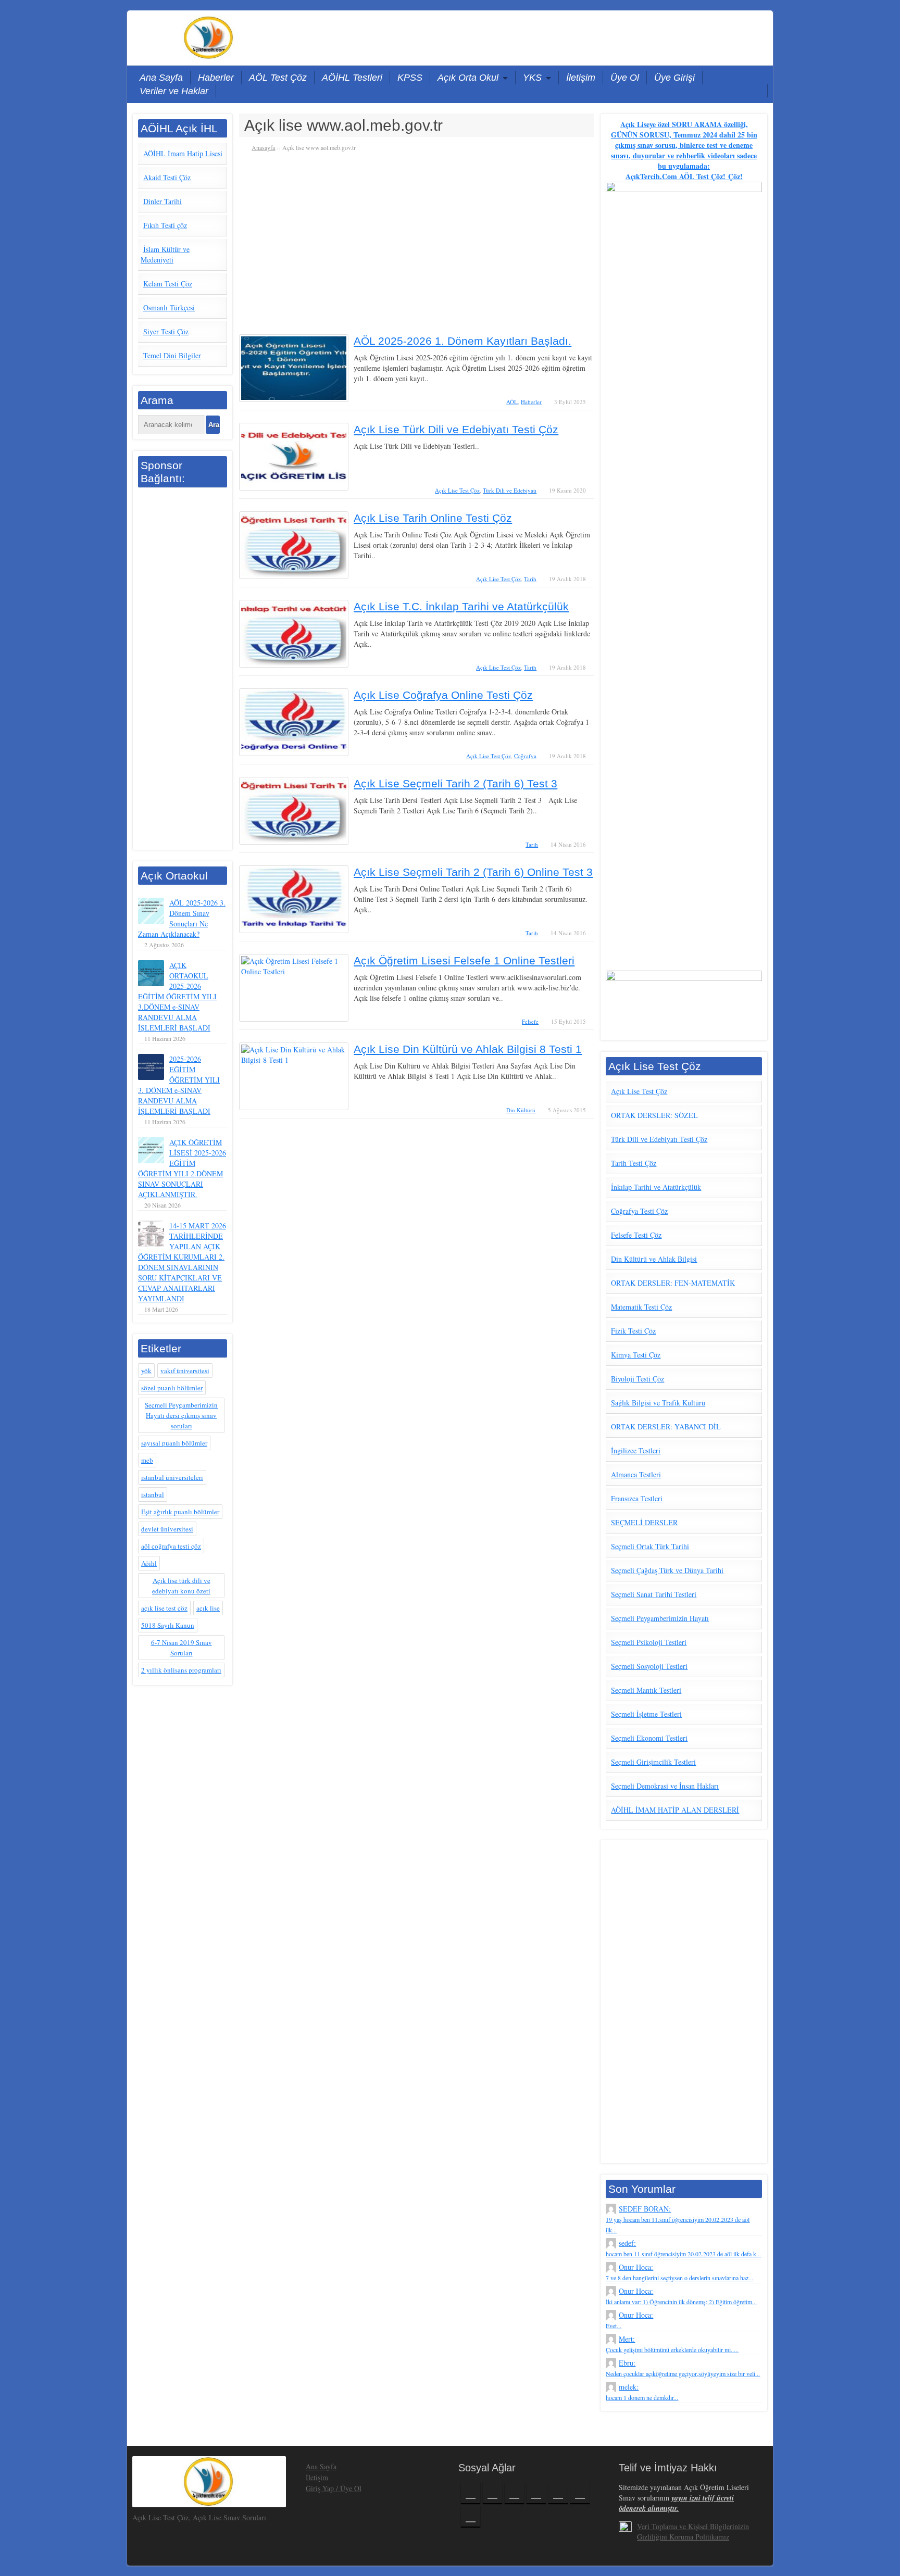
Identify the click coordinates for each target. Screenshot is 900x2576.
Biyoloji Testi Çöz (637, 1379)
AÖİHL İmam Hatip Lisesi (183, 153)
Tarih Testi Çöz (634, 1163)
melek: (642, 2392)
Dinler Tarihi (162, 201)
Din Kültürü (521, 1110)
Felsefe (530, 1021)
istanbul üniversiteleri (172, 1477)
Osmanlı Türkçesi (169, 307)
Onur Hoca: (679, 2272)
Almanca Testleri (636, 1474)
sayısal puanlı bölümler (174, 1443)
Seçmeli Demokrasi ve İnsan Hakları (665, 1786)
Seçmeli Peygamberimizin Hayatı (660, 1618)
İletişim (581, 78)
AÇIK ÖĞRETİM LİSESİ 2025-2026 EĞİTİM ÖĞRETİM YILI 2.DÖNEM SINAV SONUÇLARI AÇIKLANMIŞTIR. (182, 1168)
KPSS (410, 78)
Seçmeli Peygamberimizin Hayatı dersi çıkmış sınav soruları (181, 1415)
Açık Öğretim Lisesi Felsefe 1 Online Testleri (464, 960)
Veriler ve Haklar (174, 91)
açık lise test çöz (164, 1608)
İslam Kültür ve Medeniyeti (165, 254)
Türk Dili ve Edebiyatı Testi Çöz (659, 1139)
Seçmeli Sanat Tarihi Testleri (654, 1594)
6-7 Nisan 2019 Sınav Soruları (182, 1648)
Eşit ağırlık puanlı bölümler (180, 1512)
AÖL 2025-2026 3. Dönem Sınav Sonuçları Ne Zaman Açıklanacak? (182, 918)
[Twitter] (492, 2493)
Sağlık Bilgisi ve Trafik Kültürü (658, 1403)
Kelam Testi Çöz (168, 284)
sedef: (683, 2248)
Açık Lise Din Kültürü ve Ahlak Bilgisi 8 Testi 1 (468, 1049)
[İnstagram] (536, 2493)
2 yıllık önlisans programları (181, 1670)
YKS (532, 78)
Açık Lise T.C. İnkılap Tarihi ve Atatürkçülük (461, 606)
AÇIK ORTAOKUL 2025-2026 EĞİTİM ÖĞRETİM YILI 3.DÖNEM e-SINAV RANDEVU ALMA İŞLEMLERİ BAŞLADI (177, 996)
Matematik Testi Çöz (641, 1307)
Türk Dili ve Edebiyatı (510, 490)
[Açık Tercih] (209, 36)
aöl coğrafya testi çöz (171, 1546)
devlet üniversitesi (167, 1529)
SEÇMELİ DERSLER (644, 1522)
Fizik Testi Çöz (633, 1331)
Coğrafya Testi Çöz (639, 1211)
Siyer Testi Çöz (166, 331)
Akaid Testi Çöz (167, 177)
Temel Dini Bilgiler (172, 355)
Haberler (216, 78)
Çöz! (734, 176)
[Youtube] (558, 2493)
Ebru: (683, 2368)
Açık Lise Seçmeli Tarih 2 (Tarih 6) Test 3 (455, 783)
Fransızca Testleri (637, 1498)
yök (146, 1371)
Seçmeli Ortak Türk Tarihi (650, 1546)
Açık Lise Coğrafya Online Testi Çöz (443, 695)
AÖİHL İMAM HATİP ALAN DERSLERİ (675, 1810)
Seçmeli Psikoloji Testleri (649, 1642)
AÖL (512, 402)
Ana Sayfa (161, 78)
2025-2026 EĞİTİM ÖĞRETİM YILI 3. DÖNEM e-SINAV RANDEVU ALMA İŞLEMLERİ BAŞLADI (179, 1085)
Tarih (530, 579)
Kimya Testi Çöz (636, 1355)
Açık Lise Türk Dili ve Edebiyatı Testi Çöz (456, 429)
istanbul (153, 1494)
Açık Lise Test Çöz (457, 490)
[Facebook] (471, 2493)
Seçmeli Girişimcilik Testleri (653, 1762)
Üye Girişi (674, 78)
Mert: (672, 2344)
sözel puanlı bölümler (172, 1388)
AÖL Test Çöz (278, 78)
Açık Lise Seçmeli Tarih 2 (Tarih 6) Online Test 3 (473, 872)
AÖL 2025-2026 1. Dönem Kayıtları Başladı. (463, 341)
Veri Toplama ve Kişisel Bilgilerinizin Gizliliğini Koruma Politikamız (693, 2531)
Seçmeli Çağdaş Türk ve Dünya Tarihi (667, 1570)
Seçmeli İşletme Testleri (646, 1714)
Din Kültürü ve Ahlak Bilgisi (654, 1259)
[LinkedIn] (580, 2493)
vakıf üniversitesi (185, 1371)
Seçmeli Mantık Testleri (646, 1690)
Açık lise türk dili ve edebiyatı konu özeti (181, 1586)
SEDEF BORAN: (678, 2219)
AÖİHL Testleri (352, 78)
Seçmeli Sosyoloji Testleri (649, 1666)
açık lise (208, 1608)
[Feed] (471, 2516)
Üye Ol (625, 78)
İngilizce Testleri (636, 1450)
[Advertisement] (183, 670)
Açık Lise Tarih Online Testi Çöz (433, 518)
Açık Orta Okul (468, 78)
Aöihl (149, 1563)
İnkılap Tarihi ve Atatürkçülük (656, 1187)
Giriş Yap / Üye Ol (334, 2488)
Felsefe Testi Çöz (636, 1235)
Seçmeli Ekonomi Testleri (649, 1738)
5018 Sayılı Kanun (168, 1625)
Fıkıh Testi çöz (165, 225)
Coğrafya (525, 756)
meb (147, 1460)
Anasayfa (263, 147)
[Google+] (514, 2493)
